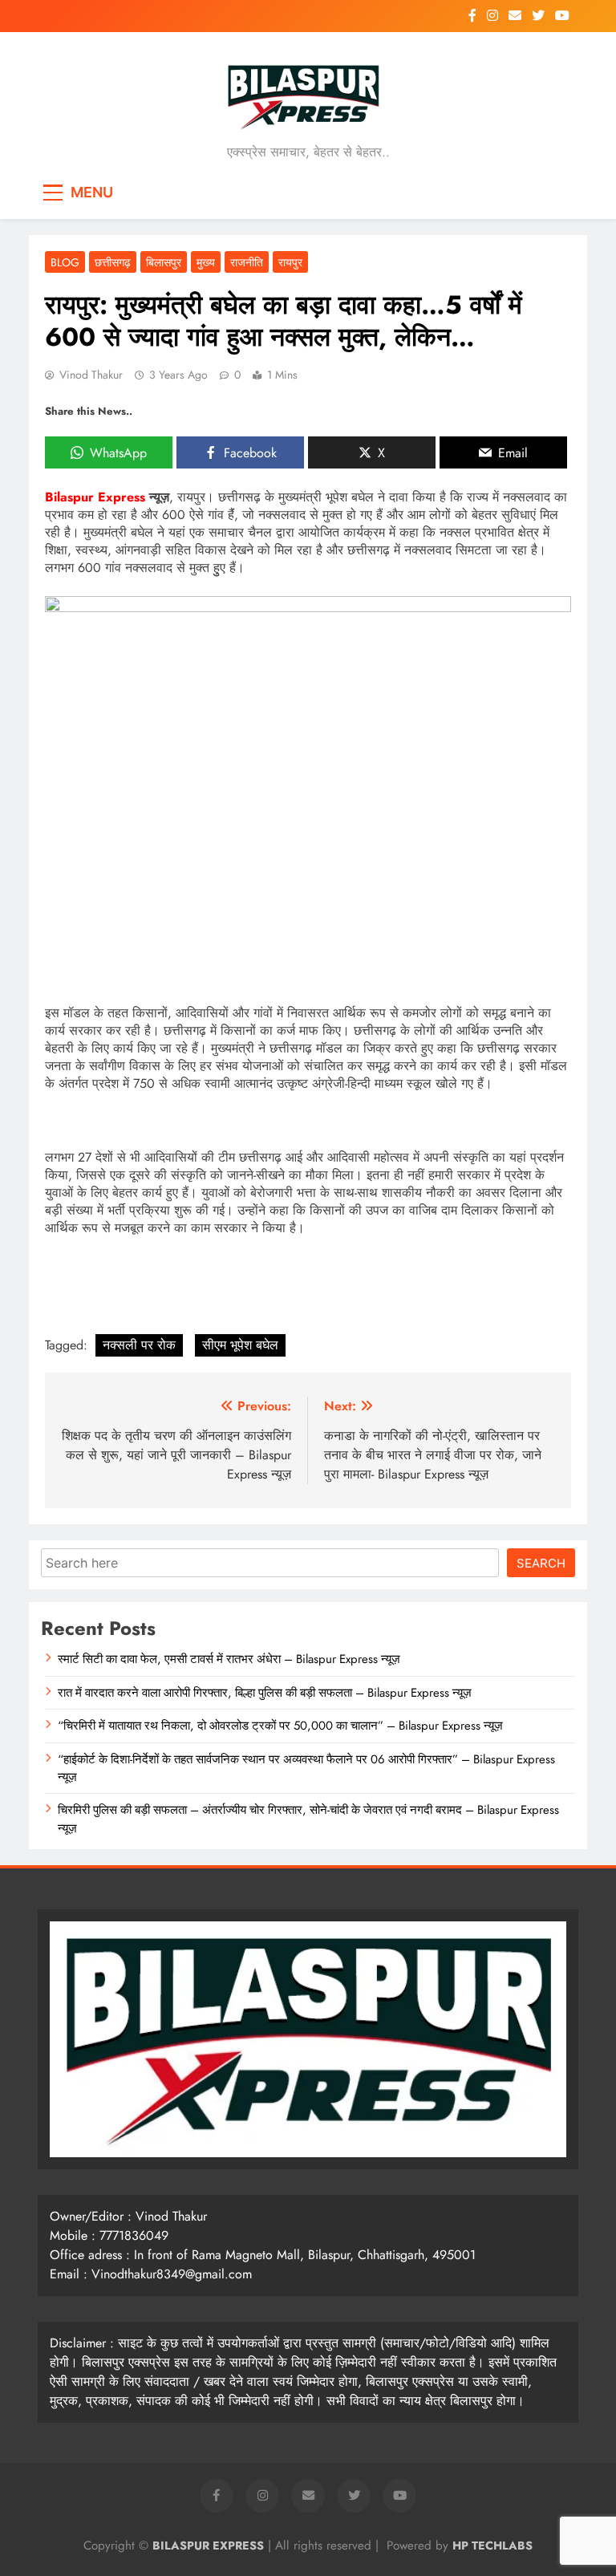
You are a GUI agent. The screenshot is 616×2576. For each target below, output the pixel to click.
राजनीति (247, 262)
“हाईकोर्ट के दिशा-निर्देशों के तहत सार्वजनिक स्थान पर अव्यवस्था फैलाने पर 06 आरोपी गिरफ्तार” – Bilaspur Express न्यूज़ (306, 1768)
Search (541, 1563)
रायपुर (290, 262)
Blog (65, 262)
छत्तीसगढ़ (113, 262)
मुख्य (206, 262)
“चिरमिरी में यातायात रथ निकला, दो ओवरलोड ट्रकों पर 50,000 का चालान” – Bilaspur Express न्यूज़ (280, 1726)
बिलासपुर (164, 262)
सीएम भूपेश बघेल (240, 1345)
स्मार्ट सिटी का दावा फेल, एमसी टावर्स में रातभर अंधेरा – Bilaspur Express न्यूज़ (229, 1659)
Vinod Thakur (91, 375)
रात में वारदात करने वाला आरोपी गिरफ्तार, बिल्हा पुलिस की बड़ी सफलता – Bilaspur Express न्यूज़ (265, 1693)
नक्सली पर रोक (139, 1345)
